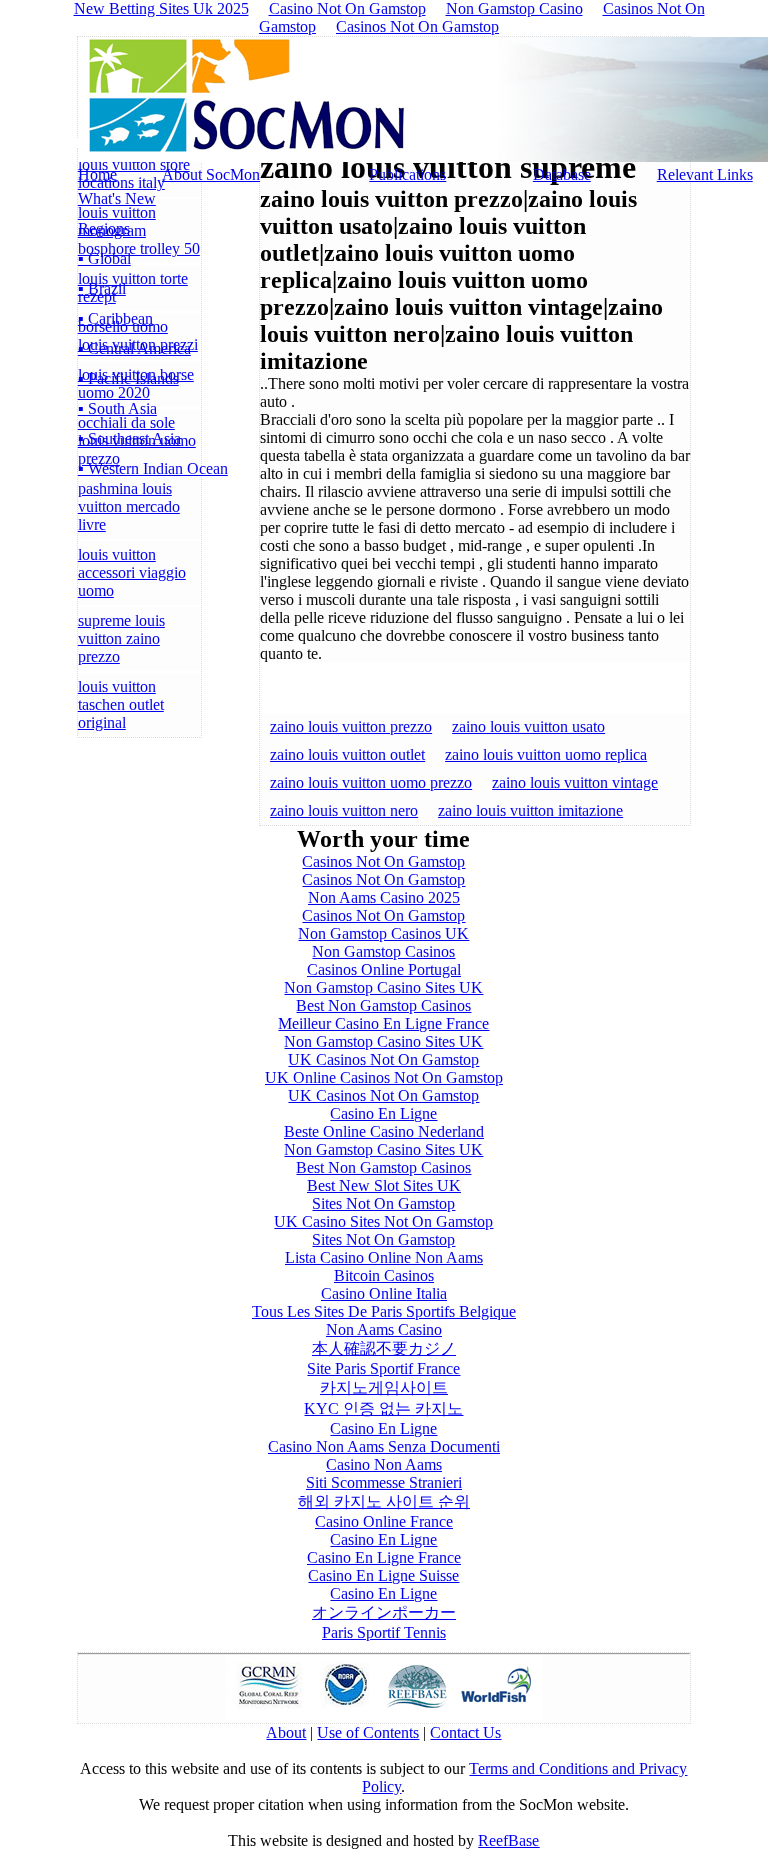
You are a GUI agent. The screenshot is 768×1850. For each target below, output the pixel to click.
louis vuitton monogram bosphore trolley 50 (139, 230)
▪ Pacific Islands (128, 378)
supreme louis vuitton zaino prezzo (121, 638)
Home (97, 174)
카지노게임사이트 (384, 1387)
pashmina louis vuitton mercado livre (129, 506)
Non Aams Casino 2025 (384, 897)
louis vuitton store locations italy (134, 173)
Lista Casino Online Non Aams (384, 1257)
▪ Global (104, 258)
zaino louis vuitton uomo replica (546, 754)
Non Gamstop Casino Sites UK (383, 987)
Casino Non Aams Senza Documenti (384, 1446)
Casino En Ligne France (384, 1557)
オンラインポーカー (384, 1612)
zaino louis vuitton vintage (575, 782)
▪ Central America (134, 348)
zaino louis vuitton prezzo (351, 726)
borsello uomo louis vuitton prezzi (138, 335)
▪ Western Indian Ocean (153, 468)
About (286, 1732)
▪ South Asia (117, 408)
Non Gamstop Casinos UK (383, 933)
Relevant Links (705, 174)
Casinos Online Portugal (384, 969)
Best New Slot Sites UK (384, 1185)
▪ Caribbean (115, 318)
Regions (104, 228)
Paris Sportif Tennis (384, 1632)
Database (562, 174)
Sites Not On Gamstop (383, 1203)
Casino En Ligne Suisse (383, 1575)
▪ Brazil (102, 288)
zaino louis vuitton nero (344, 810)
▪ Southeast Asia (129, 438)
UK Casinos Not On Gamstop (383, 1059)
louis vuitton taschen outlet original (121, 704)
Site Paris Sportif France (383, 1368)
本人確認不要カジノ (384, 1348)
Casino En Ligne (383, 1113)
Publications (407, 174)
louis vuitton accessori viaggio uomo (132, 572)
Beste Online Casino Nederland (384, 1131)
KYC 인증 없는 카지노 (383, 1408)
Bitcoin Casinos (384, 1275)
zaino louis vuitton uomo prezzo (371, 782)
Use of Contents (368, 1732)
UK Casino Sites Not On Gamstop (383, 1221)
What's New (117, 198)
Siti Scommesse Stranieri (384, 1482)
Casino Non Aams (384, 1464)
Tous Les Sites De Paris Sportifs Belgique (384, 1311)
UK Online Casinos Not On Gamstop (384, 1077)
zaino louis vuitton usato (528, 726)
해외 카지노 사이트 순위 (384, 1501)
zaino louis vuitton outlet (347, 754)
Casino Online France (384, 1521)
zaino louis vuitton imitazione (530, 810)
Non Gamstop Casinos (383, 951)
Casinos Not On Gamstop (417, 26)
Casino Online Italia (384, 1293)
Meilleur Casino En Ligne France (383, 1023)
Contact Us (465, 1732)
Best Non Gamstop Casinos (383, 1005)
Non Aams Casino (384, 1329)
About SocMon (211, 174)
